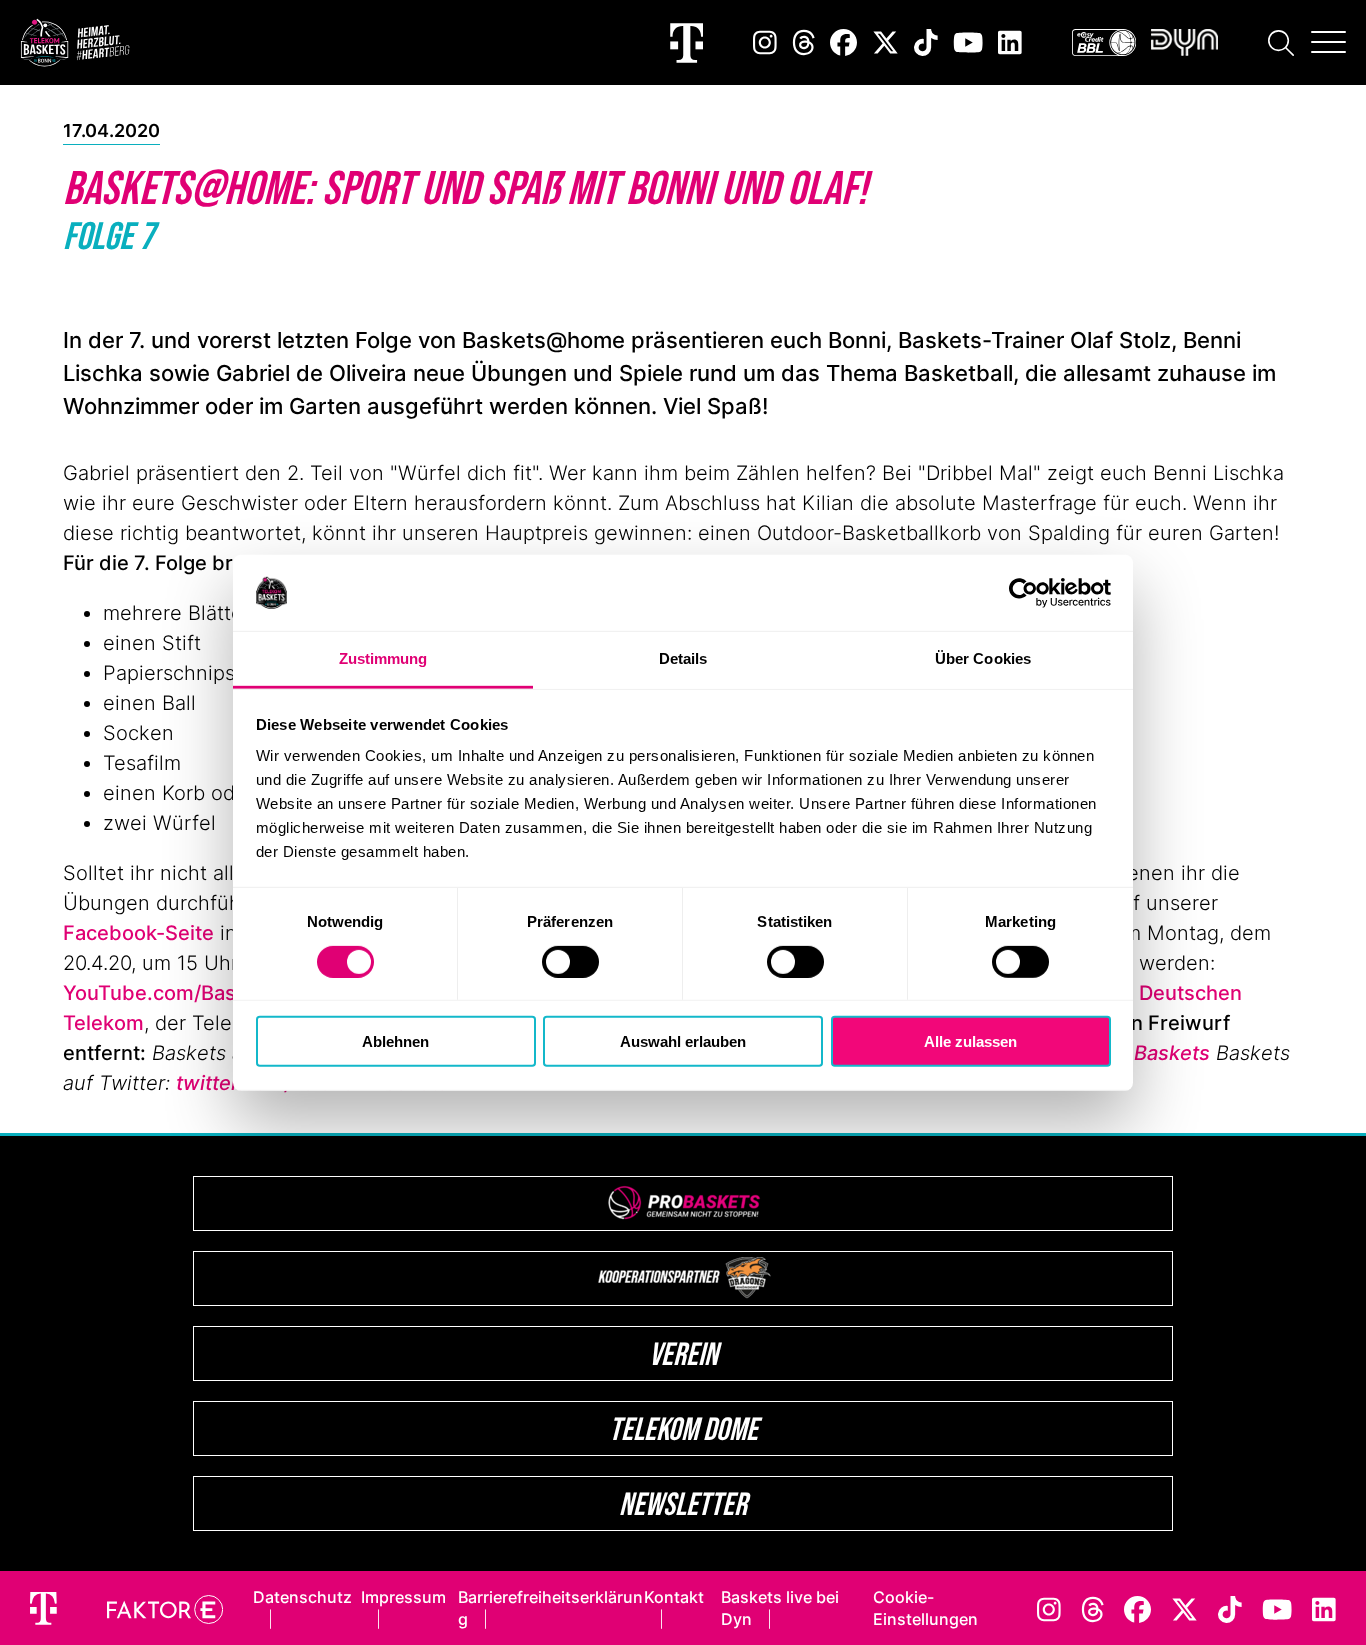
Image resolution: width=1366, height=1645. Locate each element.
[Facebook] (843, 42)
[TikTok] (926, 42)
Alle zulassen (970, 1041)
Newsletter (683, 1503)
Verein (683, 1353)
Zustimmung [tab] (383, 658)
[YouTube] (968, 42)
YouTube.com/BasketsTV (183, 993)
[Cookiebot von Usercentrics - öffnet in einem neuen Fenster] (1023, 593)
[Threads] (804, 42)
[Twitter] (885, 42)
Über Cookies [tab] (983, 658)
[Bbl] (1104, 42)
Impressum (403, 1597)
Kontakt (674, 1597)
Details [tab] (683, 658)
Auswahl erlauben (683, 1041)
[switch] (570, 961)
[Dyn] (1184, 42)
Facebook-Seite (138, 933)
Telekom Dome (683, 1428)
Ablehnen (395, 1041)
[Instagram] (765, 42)
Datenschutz (302, 1597)
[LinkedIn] (1010, 42)
